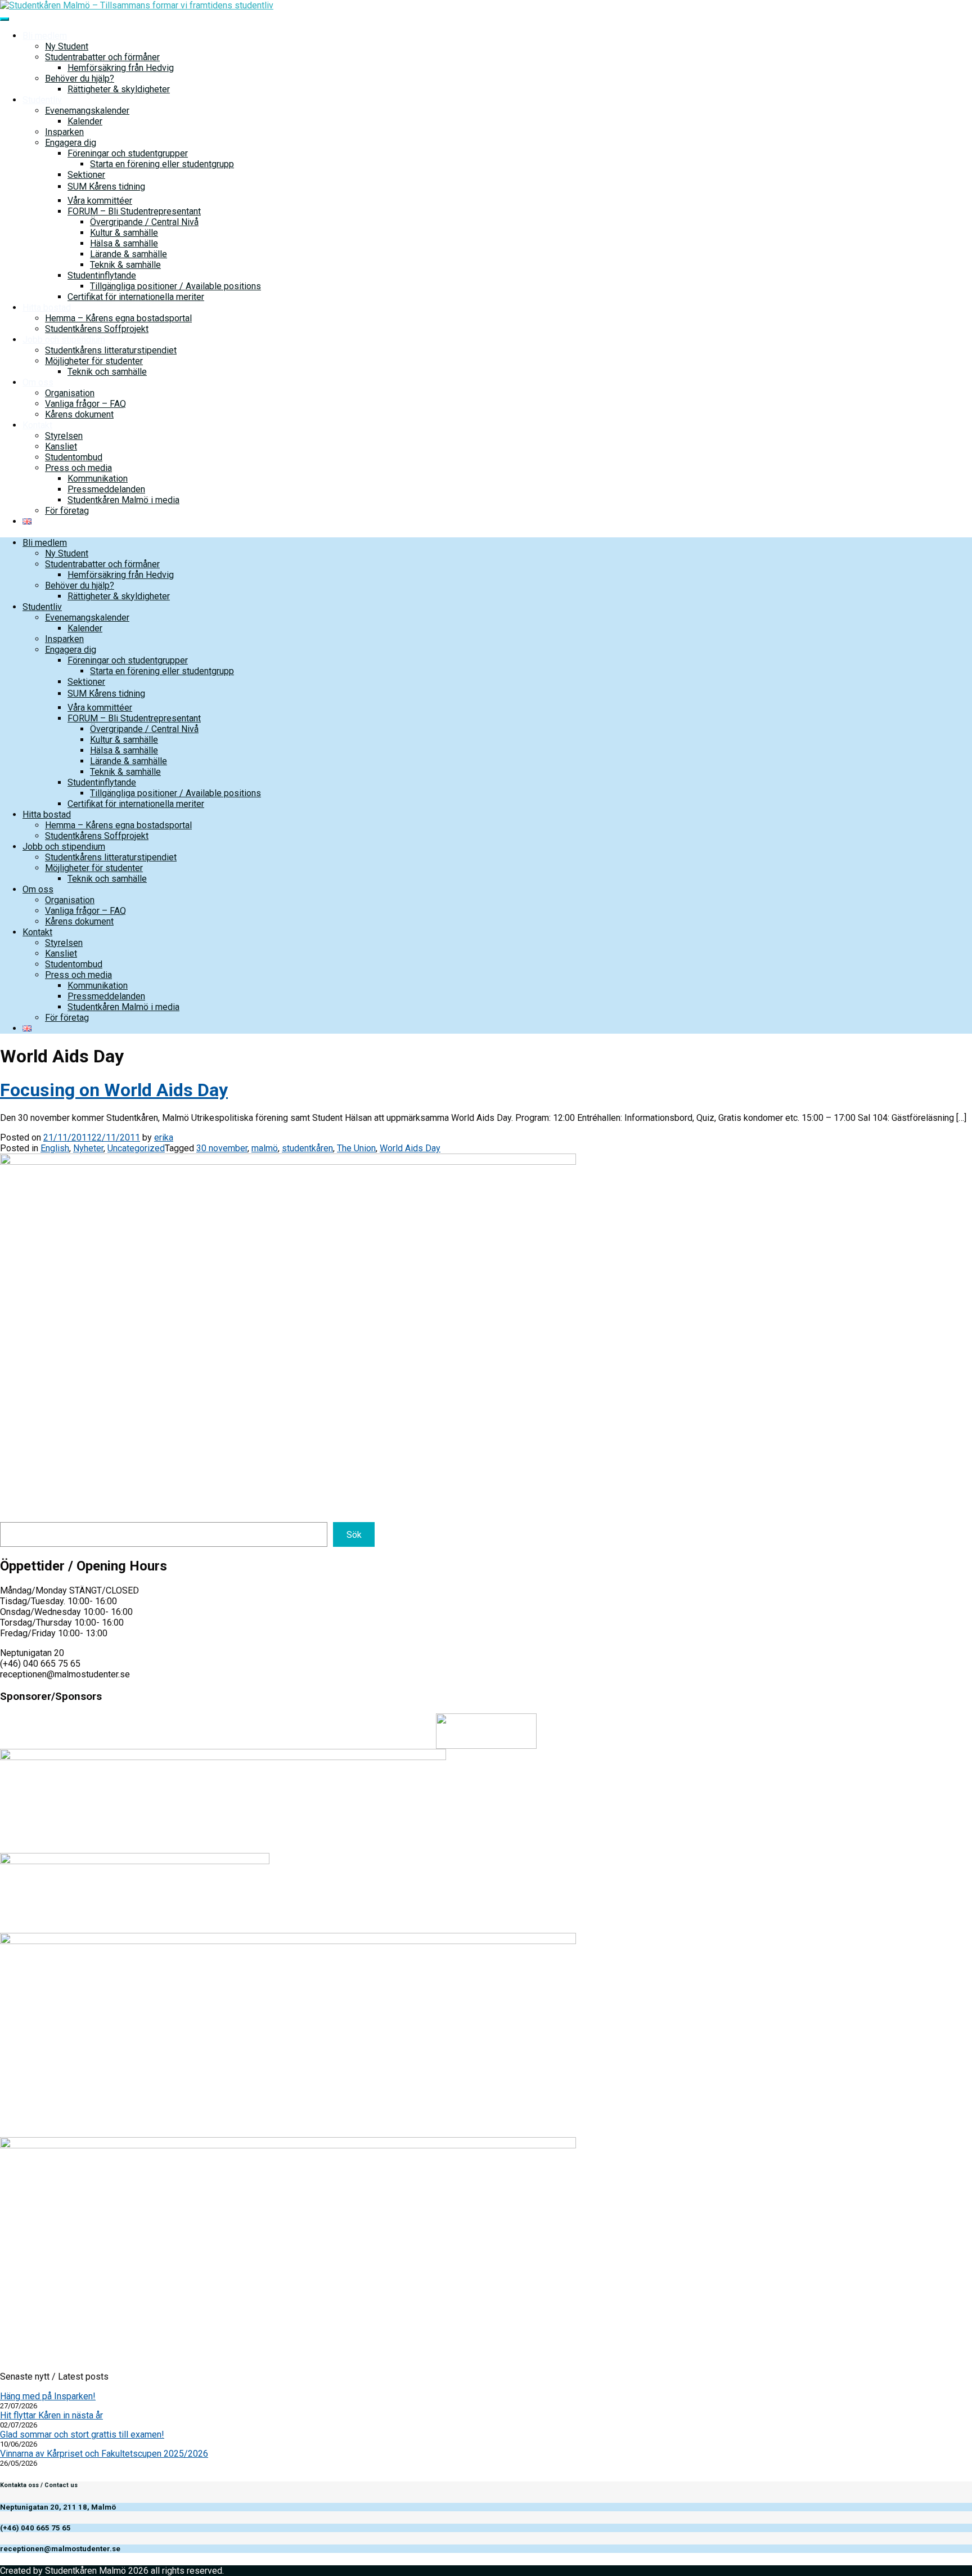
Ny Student (67, 46)
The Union (356, 1148)
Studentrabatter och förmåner (102, 57)
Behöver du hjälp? (80, 78)
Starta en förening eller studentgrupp (162, 164)
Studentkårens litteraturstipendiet (111, 350)
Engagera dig (71, 143)
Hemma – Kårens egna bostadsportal (118, 318)
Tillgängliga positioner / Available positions (175, 286)
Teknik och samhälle (107, 372)
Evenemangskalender (87, 111)
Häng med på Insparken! (48, 2396)
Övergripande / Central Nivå (144, 222)
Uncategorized (136, 1148)
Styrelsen (64, 436)
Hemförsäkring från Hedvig (121, 68)
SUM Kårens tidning (106, 187)
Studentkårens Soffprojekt (97, 329)
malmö (265, 1148)
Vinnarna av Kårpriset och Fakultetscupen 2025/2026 (104, 2454)
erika (164, 1137)
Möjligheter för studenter (94, 361)
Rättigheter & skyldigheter (119, 89)
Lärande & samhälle (129, 254)
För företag (67, 511)
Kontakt (37, 425)
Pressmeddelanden (106, 489)
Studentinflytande (102, 275)
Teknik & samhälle (125, 265)
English (55, 1148)
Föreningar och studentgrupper (128, 153)
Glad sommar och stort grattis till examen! (82, 2434)
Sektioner (86, 175)
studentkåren (307, 1148)
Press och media (78, 468)
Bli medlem (45, 36)
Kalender (85, 121)
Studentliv (42, 100)
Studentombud (74, 457)
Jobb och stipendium (64, 340)
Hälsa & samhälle (124, 243)
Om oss (38, 382)
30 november (222, 1148)
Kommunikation (98, 479)
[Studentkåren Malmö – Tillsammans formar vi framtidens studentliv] (137, 5)
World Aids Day (410, 1148)
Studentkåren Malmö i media (123, 500)
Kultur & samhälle (124, 233)
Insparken (64, 132)
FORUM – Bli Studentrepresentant (134, 211)
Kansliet (61, 446)
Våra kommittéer (100, 201)
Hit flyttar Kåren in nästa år (51, 2415)
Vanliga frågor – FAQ (85, 404)
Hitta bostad (47, 308)
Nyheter (88, 1148)
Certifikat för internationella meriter (136, 297)
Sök (354, 1535)
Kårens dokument (79, 414)
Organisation (70, 393)
